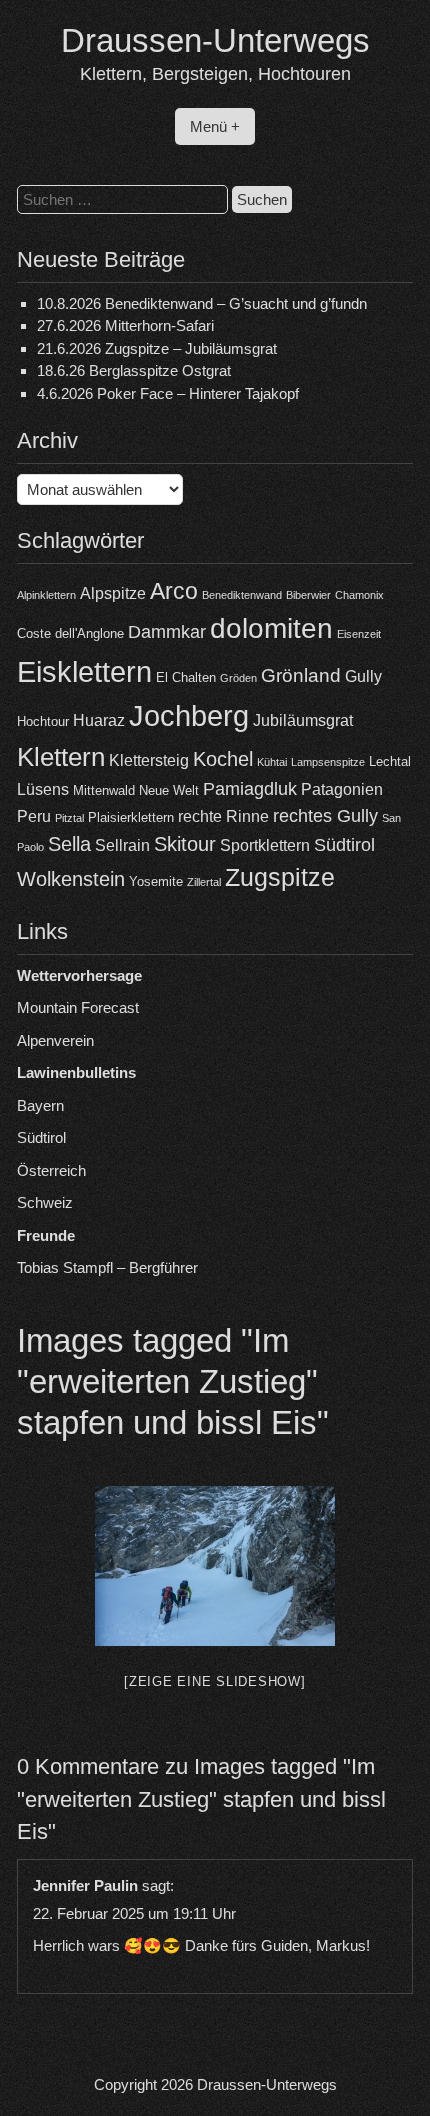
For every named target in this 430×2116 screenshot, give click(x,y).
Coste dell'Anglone (70, 633)
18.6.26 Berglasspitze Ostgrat (134, 370)
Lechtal (390, 761)
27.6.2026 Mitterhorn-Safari (125, 325)
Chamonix (359, 595)
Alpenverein (55, 1040)
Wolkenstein (71, 879)
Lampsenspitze (328, 762)
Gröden (238, 678)
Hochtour (43, 721)
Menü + (215, 126)
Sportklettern (265, 845)
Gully (363, 676)
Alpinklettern (46, 595)
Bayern (40, 1105)
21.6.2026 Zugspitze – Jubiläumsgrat (157, 348)
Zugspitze (280, 877)
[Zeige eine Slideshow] (215, 1681)
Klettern (61, 757)
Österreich (51, 1170)
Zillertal (204, 882)
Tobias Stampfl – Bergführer (107, 1267)
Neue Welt (169, 790)
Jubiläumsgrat (303, 720)
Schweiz (45, 1202)
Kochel (223, 759)
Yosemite (156, 881)
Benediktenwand (242, 595)
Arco (174, 591)
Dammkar (167, 632)
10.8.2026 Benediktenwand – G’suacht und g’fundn (202, 303)
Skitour (185, 844)
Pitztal (69, 818)
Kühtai (272, 762)
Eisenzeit (359, 634)
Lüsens (43, 789)
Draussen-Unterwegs (215, 40)
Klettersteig (149, 760)
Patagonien (342, 789)
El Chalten (186, 677)
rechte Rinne (223, 816)
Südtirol (344, 845)
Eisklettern (84, 671)
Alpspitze (113, 593)
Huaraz (99, 720)
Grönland (301, 675)
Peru (34, 816)
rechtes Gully (325, 816)
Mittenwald (104, 790)
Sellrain (122, 845)
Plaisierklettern (131, 817)
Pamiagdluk (250, 789)
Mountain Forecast (78, 1007)
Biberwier (308, 595)
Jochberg (189, 715)
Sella (69, 844)
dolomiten (271, 628)
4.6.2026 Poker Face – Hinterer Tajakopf (168, 393)
